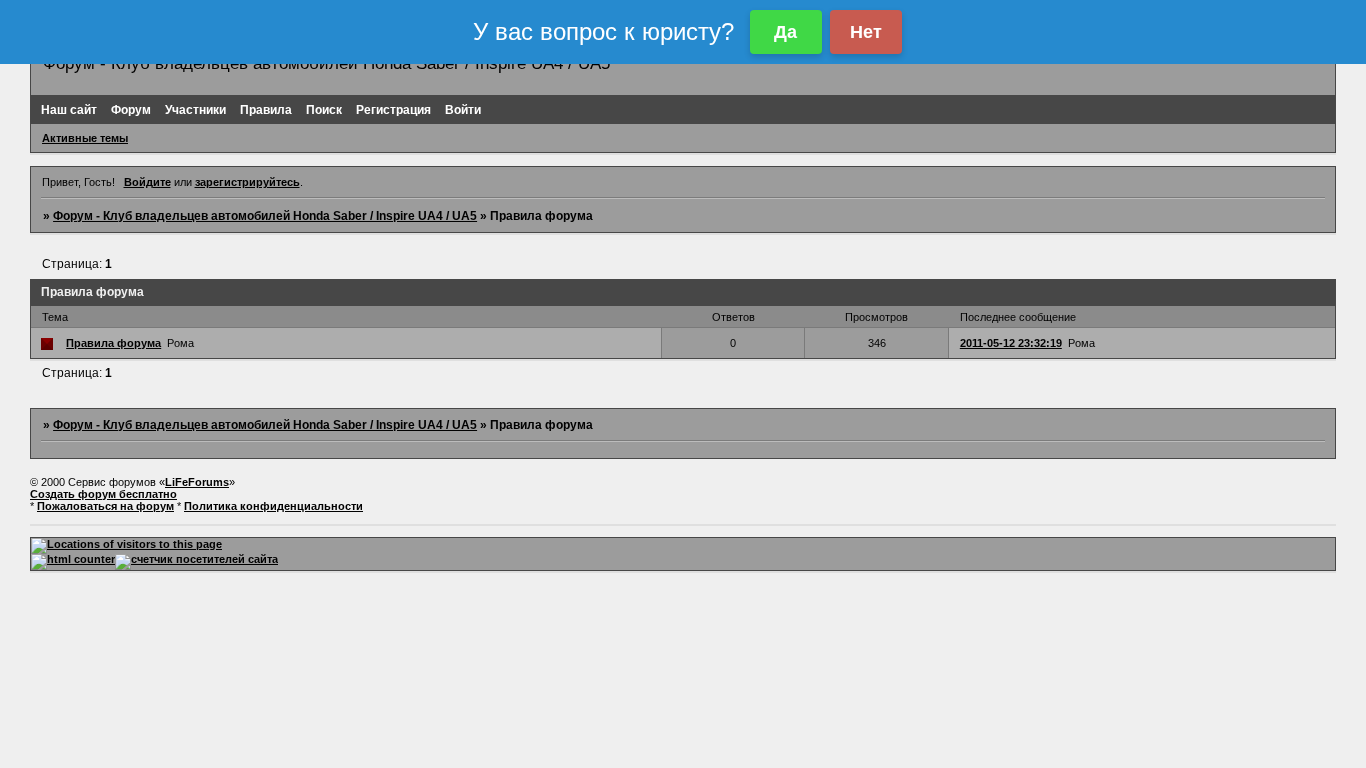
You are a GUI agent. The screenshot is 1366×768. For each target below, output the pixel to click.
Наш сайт (69, 110)
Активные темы (85, 138)
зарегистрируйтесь (247, 182)
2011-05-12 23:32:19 (1011, 343)
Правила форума (113, 343)
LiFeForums (197, 482)
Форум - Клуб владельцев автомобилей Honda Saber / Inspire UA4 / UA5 (265, 216)
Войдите (147, 182)
